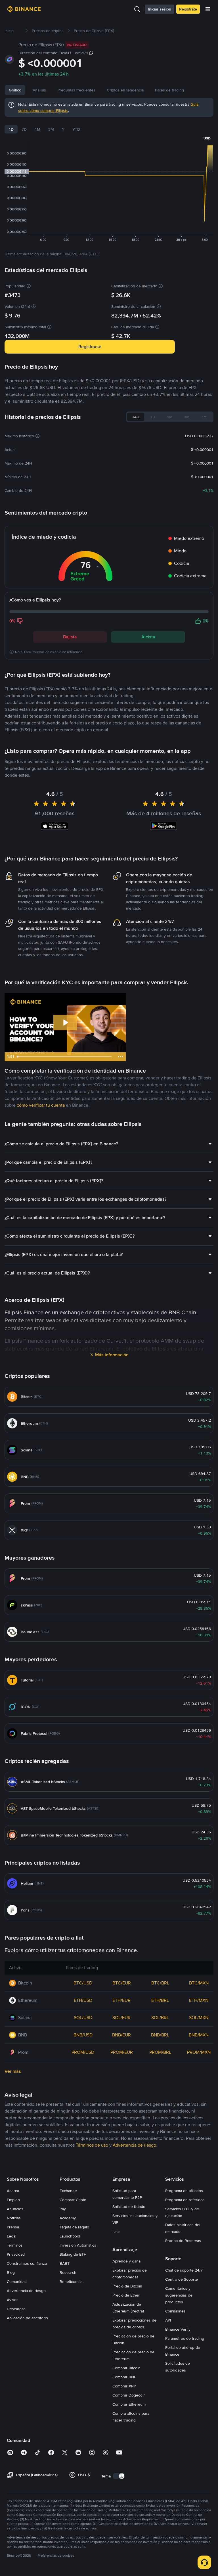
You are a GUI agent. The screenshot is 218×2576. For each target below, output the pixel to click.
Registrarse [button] (90, 347)
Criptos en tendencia (125, 90)
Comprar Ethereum (129, 2404)
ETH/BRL (160, 2000)
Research (68, 2272)
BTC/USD (83, 1983)
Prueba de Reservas (183, 2241)
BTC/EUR (122, 1983)
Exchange (68, 2191)
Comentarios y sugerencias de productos (179, 2295)
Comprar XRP (124, 2386)
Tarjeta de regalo (74, 2227)
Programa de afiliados (184, 2191)
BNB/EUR (121, 2035)
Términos (15, 2245)
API (168, 2320)
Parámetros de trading (185, 2338)
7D (24, 129)
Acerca (13, 2191)
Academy (68, 2218)
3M (51, 129)
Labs (117, 2232)
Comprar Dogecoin (129, 2395)
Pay (63, 2209)
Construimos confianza (27, 2263)
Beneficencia (71, 2282)
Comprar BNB (124, 2377)
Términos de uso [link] (92, 2145)
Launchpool (70, 2236)
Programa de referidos (185, 2200)
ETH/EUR (121, 2000)
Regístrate (188, 9)
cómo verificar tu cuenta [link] (41, 1105)
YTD (76, 129)
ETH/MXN (199, 2000)
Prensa (13, 2227)
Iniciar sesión (160, 9)
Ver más (13, 2071)
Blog (11, 2272)
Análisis (39, 90)
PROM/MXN (199, 2052)
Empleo (13, 2200)
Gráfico (15, 90)
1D (11, 129)
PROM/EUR (122, 2052)
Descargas (16, 2309)
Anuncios (15, 2209)
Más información (112, 1355)
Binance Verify (178, 2329)
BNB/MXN (199, 2035)
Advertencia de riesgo (26, 2291)
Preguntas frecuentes (76, 90)
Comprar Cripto (73, 2200)
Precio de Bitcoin (127, 2286)
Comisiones (175, 2311)
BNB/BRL (160, 2035)
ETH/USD (83, 2000)
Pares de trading (169, 90)
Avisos (13, 2300)
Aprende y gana (126, 2261)
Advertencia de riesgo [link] (134, 2145)
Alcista (148, 637)
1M (37, 129)
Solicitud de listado (129, 2207)
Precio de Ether (126, 2295)
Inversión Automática (78, 2245)
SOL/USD (83, 2018)
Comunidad (17, 2282)
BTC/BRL (160, 1983)
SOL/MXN (199, 2018)
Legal (11, 2236)
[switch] (119, 2476)
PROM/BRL (160, 2052)
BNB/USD (83, 2035)
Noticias (14, 2218)
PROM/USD (83, 2052)
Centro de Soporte (182, 2279)
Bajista (70, 637)
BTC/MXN (199, 1983)
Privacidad (16, 2254)
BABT (65, 2263)
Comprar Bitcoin (126, 2368)
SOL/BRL (160, 2018)
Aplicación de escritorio (27, 2318)
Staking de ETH (73, 2254)
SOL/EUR (121, 2018)
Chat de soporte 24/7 (184, 2270)
